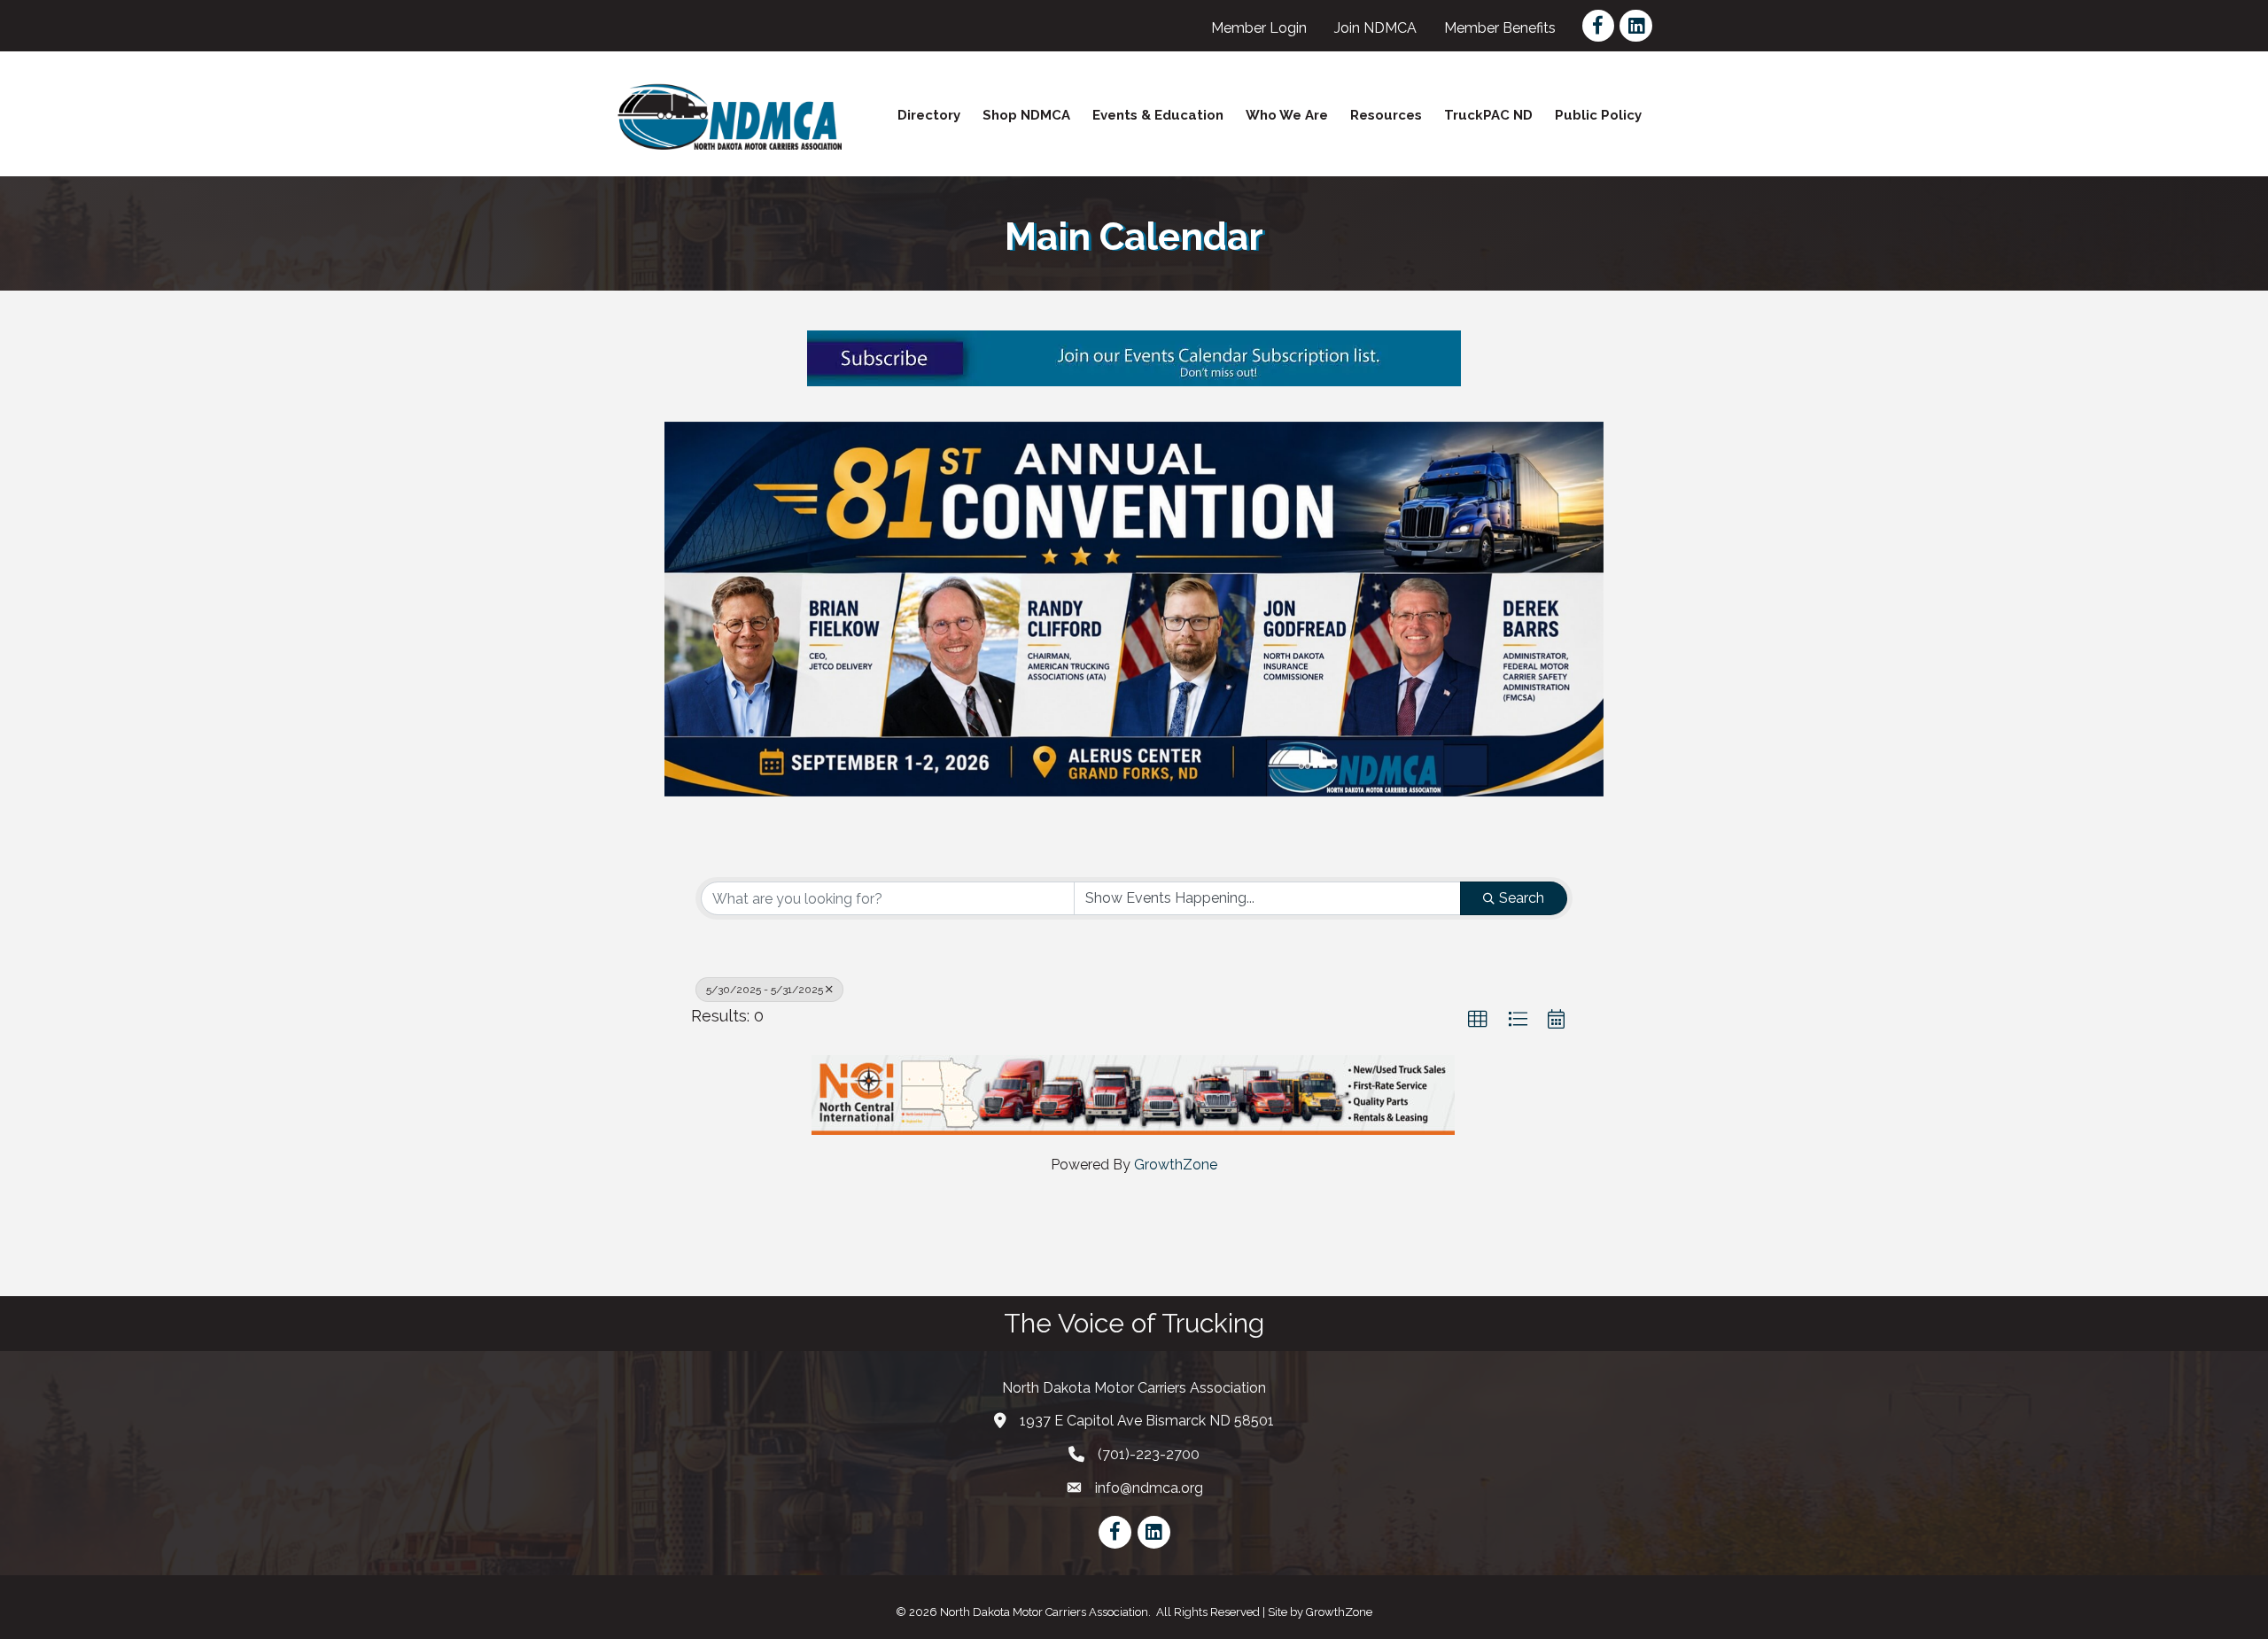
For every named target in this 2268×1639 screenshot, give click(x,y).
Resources (1386, 115)
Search (1522, 898)
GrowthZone (1176, 1165)
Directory (929, 115)
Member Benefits (1500, 28)
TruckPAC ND (1488, 115)
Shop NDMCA (1026, 115)
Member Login (1259, 28)
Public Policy (1598, 115)
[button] (1478, 1020)
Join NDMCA (1375, 28)
